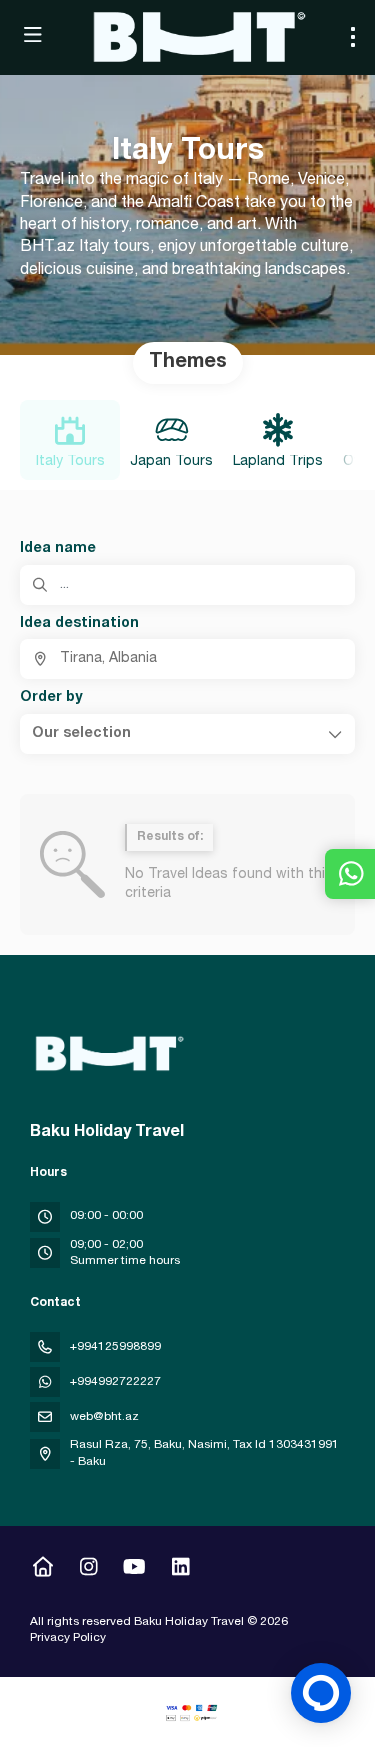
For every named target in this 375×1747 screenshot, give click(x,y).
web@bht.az (104, 1417)
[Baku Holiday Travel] (107, 1054)
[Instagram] (88, 1570)
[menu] (353, 37)
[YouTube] (134, 1570)
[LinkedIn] (180, 1570)
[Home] (42, 1570)
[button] (187, 734)
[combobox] (187, 659)
